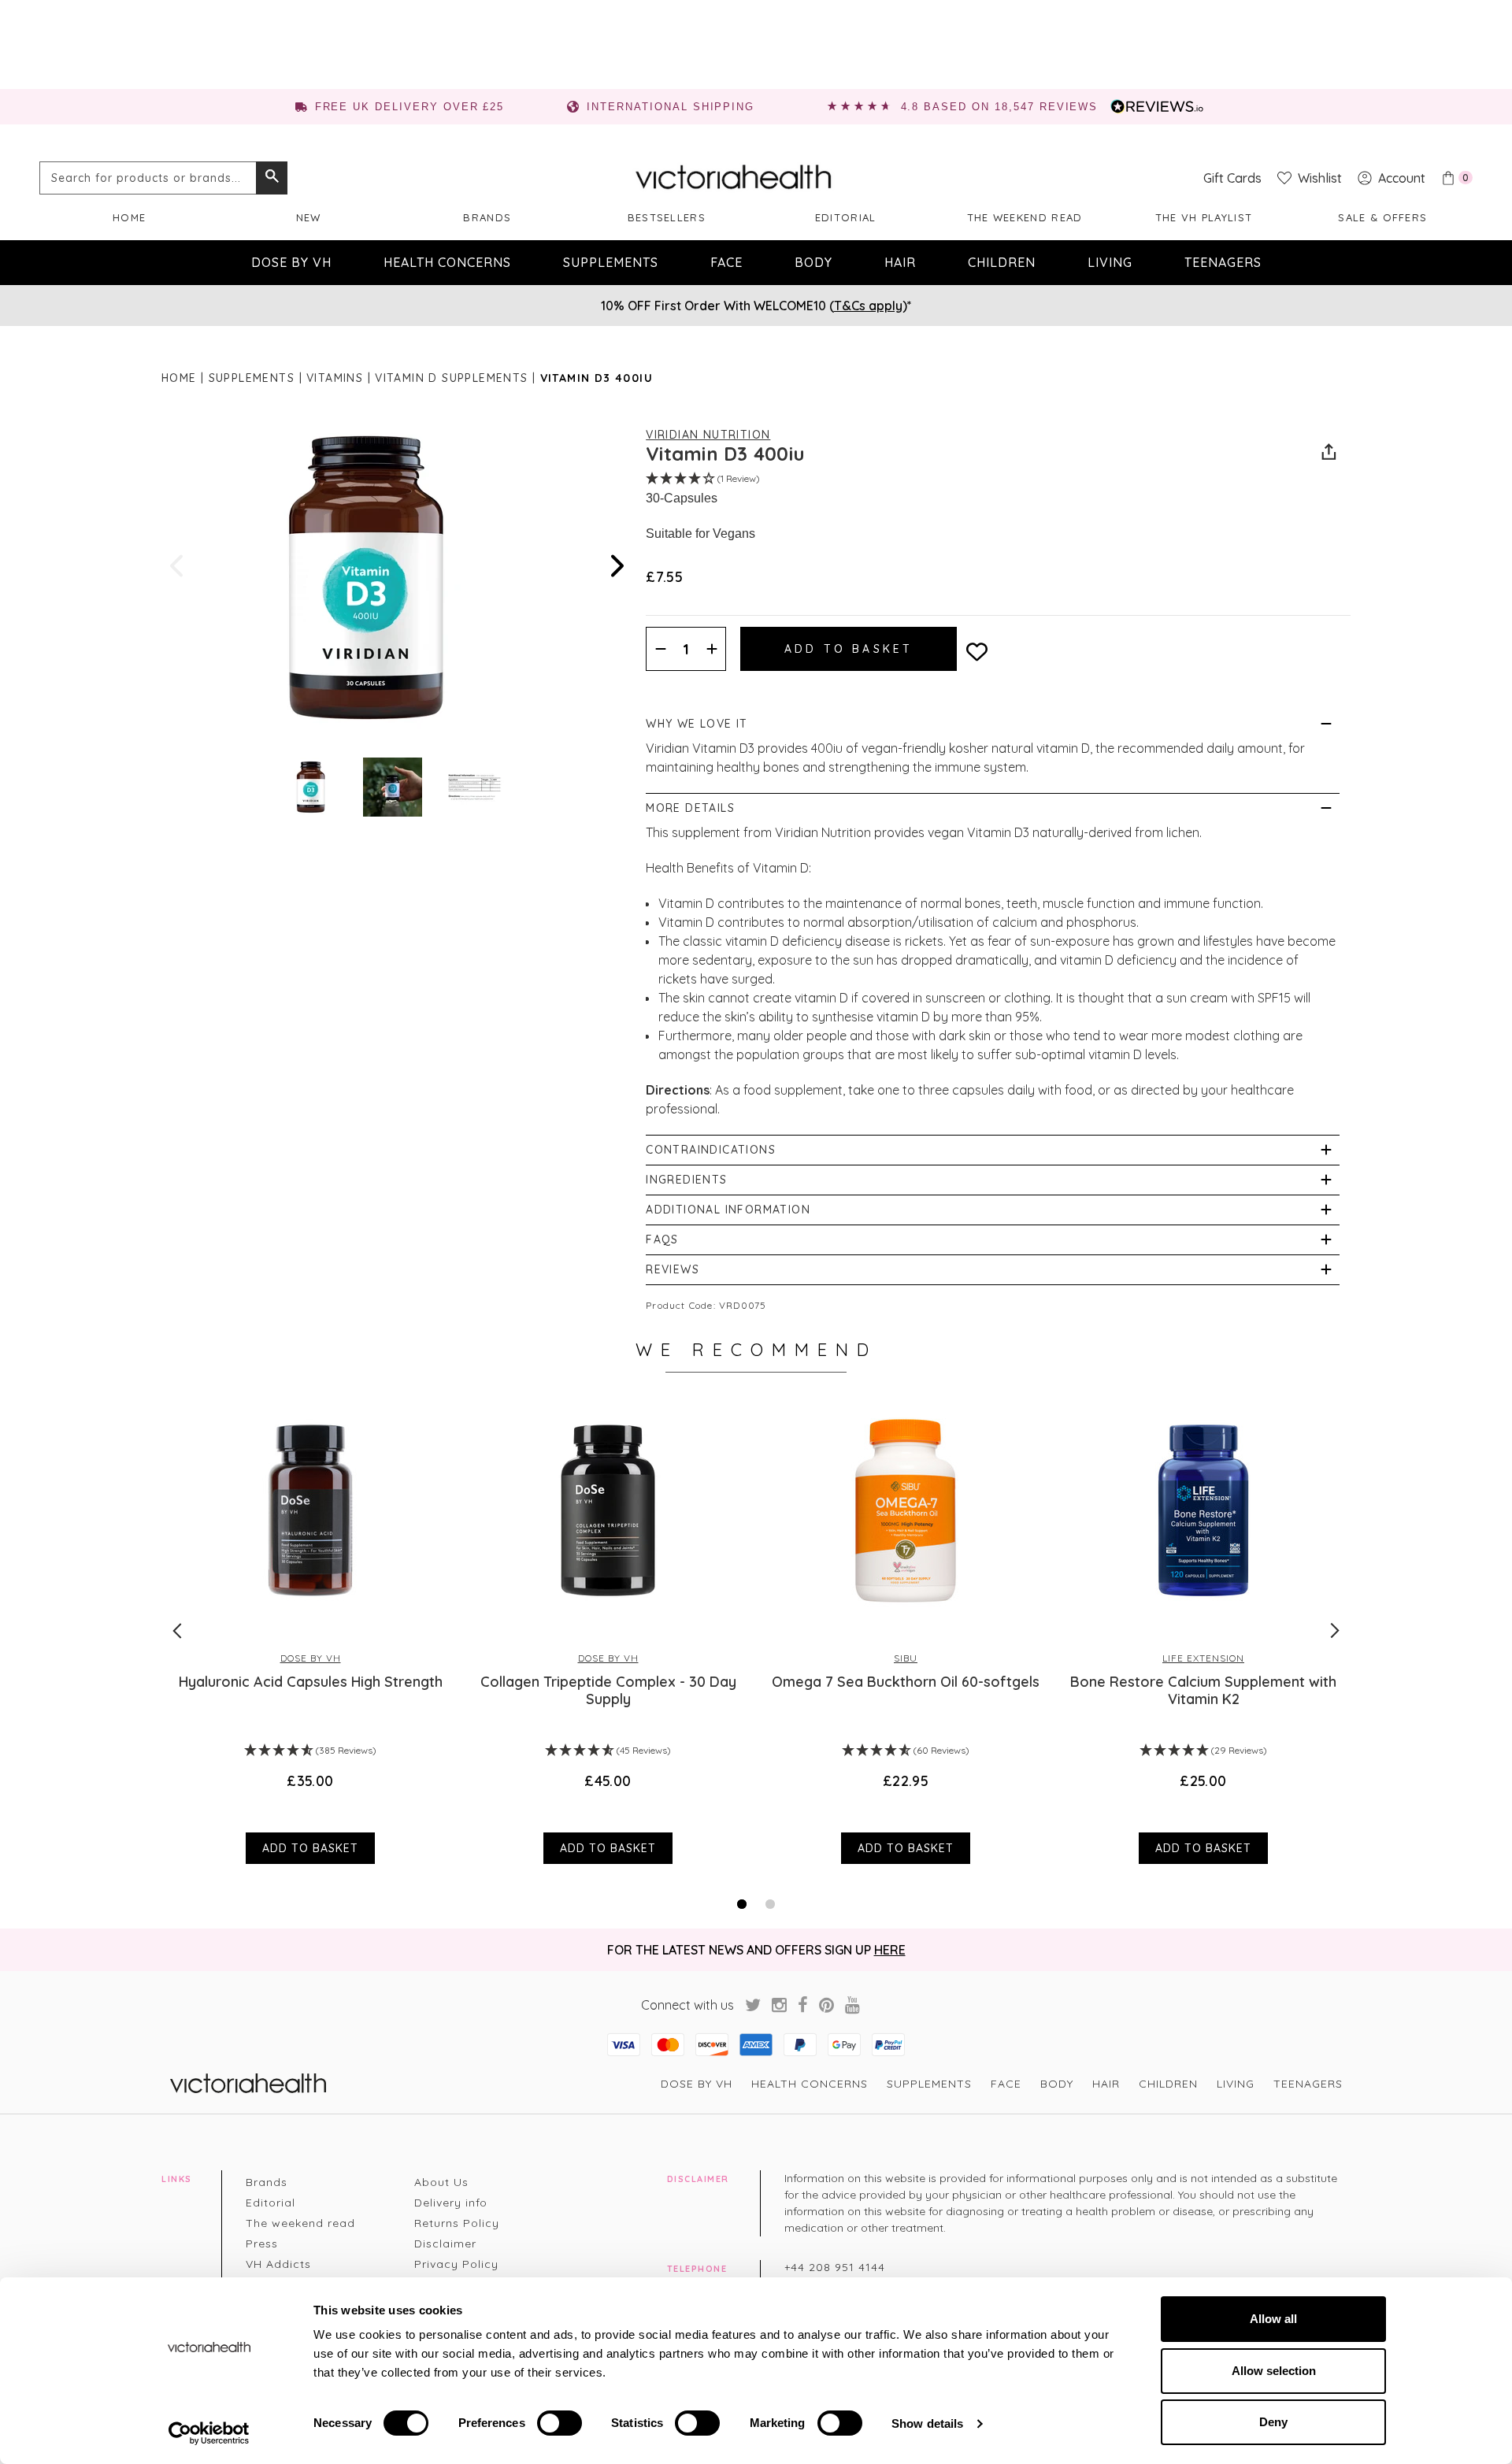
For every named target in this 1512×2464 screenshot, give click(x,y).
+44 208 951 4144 (835, 2267)
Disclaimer (445, 2244)
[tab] (742, 1904)
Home (129, 217)
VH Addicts (278, 2264)
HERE (890, 1950)
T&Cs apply (868, 306)
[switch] (560, 2423)
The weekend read (1025, 217)
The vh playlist (1204, 217)
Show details (927, 2423)
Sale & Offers (1382, 217)
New (309, 217)
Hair (900, 262)
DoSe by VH (291, 262)
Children (1002, 262)
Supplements (611, 262)
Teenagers (1223, 262)
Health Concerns (447, 262)
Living (1110, 262)
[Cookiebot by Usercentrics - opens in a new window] (209, 2433)
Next (616, 566)
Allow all (1273, 2319)
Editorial (846, 217)
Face (726, 262)
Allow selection (1274, 2371)
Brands (487, 217)
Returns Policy (457, 2223)
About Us (441, 2182)
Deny (1273, 2422)
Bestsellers (667, 217)
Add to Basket (310, 1848)
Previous (178, 566)
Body (813, 262)
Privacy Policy (456, 2264)
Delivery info (451, 2203)
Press (262, 2244)
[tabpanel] (310, 1630)
